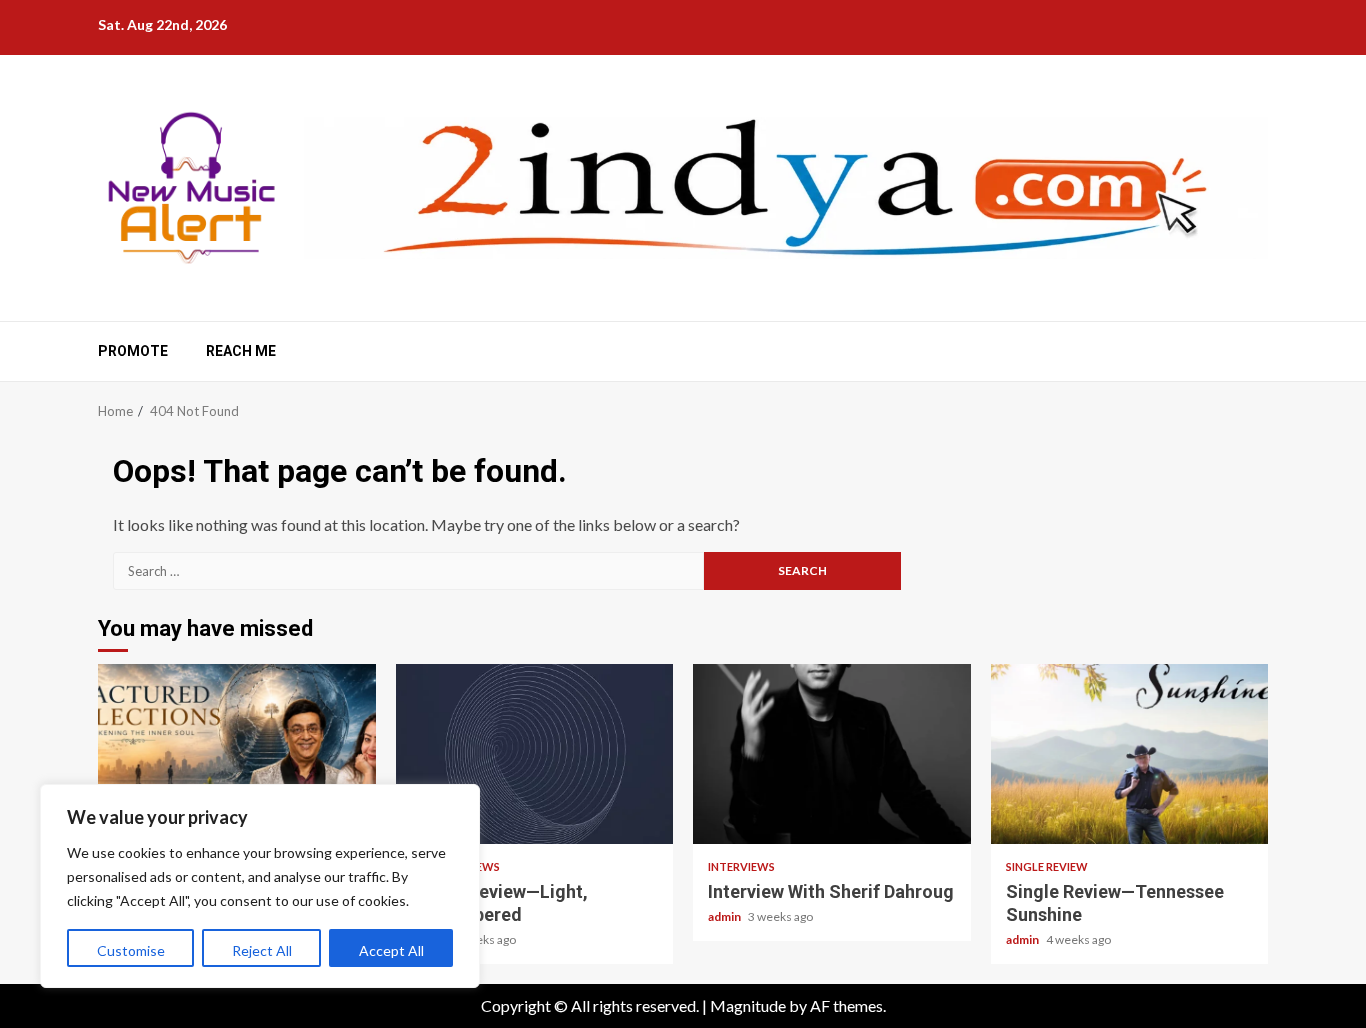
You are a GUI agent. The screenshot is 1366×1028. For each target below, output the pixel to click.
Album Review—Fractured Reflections (237, 754)
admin (725, 916)
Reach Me (241, 351)
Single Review (1047, 866)
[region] (260, 886)
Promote (133, 351)
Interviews (741, 866)
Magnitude (748, 1005)
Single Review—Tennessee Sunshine (1130, 754)
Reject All (262, 950)
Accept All (391, 950)
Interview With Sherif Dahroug (832, 754)
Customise (131, 950)
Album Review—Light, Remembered (535, 754)
